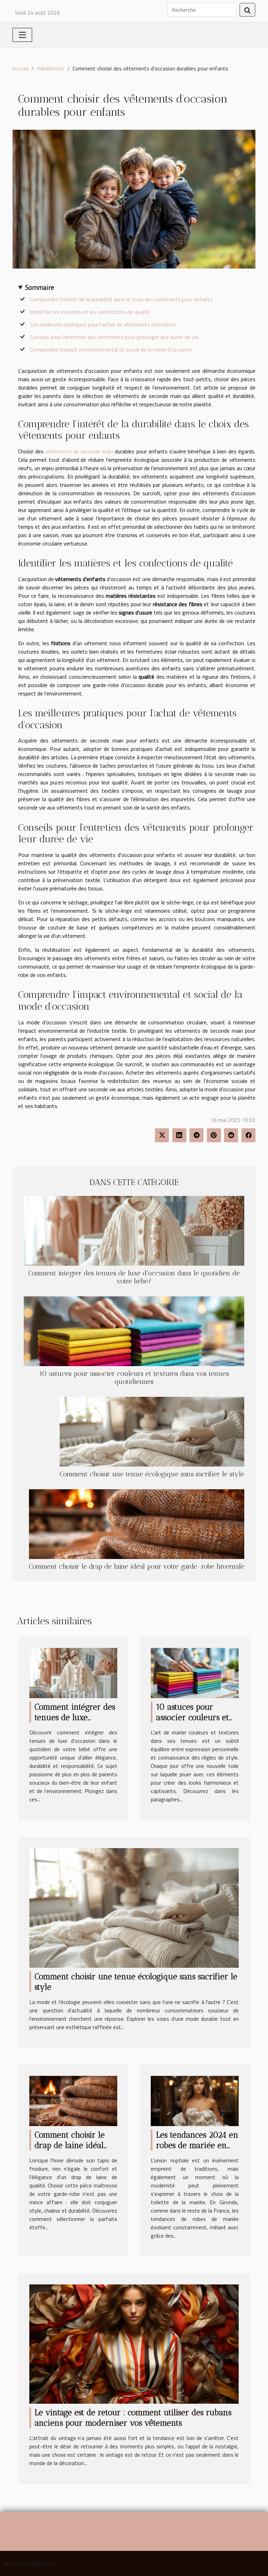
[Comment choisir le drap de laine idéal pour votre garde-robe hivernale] (137, 1524)
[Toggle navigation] (22, 35)
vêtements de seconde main (79, 451)
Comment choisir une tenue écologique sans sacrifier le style (152, 1474)
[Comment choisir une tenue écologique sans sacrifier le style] (152, 1432)
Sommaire (40, 287)
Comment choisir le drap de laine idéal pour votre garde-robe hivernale (137, 1566)
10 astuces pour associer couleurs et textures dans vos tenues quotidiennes (134, 1378)
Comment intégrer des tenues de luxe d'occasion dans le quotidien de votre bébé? (134, 1277)
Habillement (51, 68)
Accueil (21, 68)
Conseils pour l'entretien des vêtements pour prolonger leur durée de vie (114, 337)
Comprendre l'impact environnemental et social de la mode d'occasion (111, 349)
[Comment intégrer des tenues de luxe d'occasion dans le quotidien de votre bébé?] (134, 1231)
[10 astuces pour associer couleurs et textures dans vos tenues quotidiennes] (134, 1331)
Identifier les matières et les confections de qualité (90, 312)
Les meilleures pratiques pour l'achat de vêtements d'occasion (103, 324)
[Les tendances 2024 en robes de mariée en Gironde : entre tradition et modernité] (195, 2100)
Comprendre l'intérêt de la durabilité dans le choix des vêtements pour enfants (121, 299)
